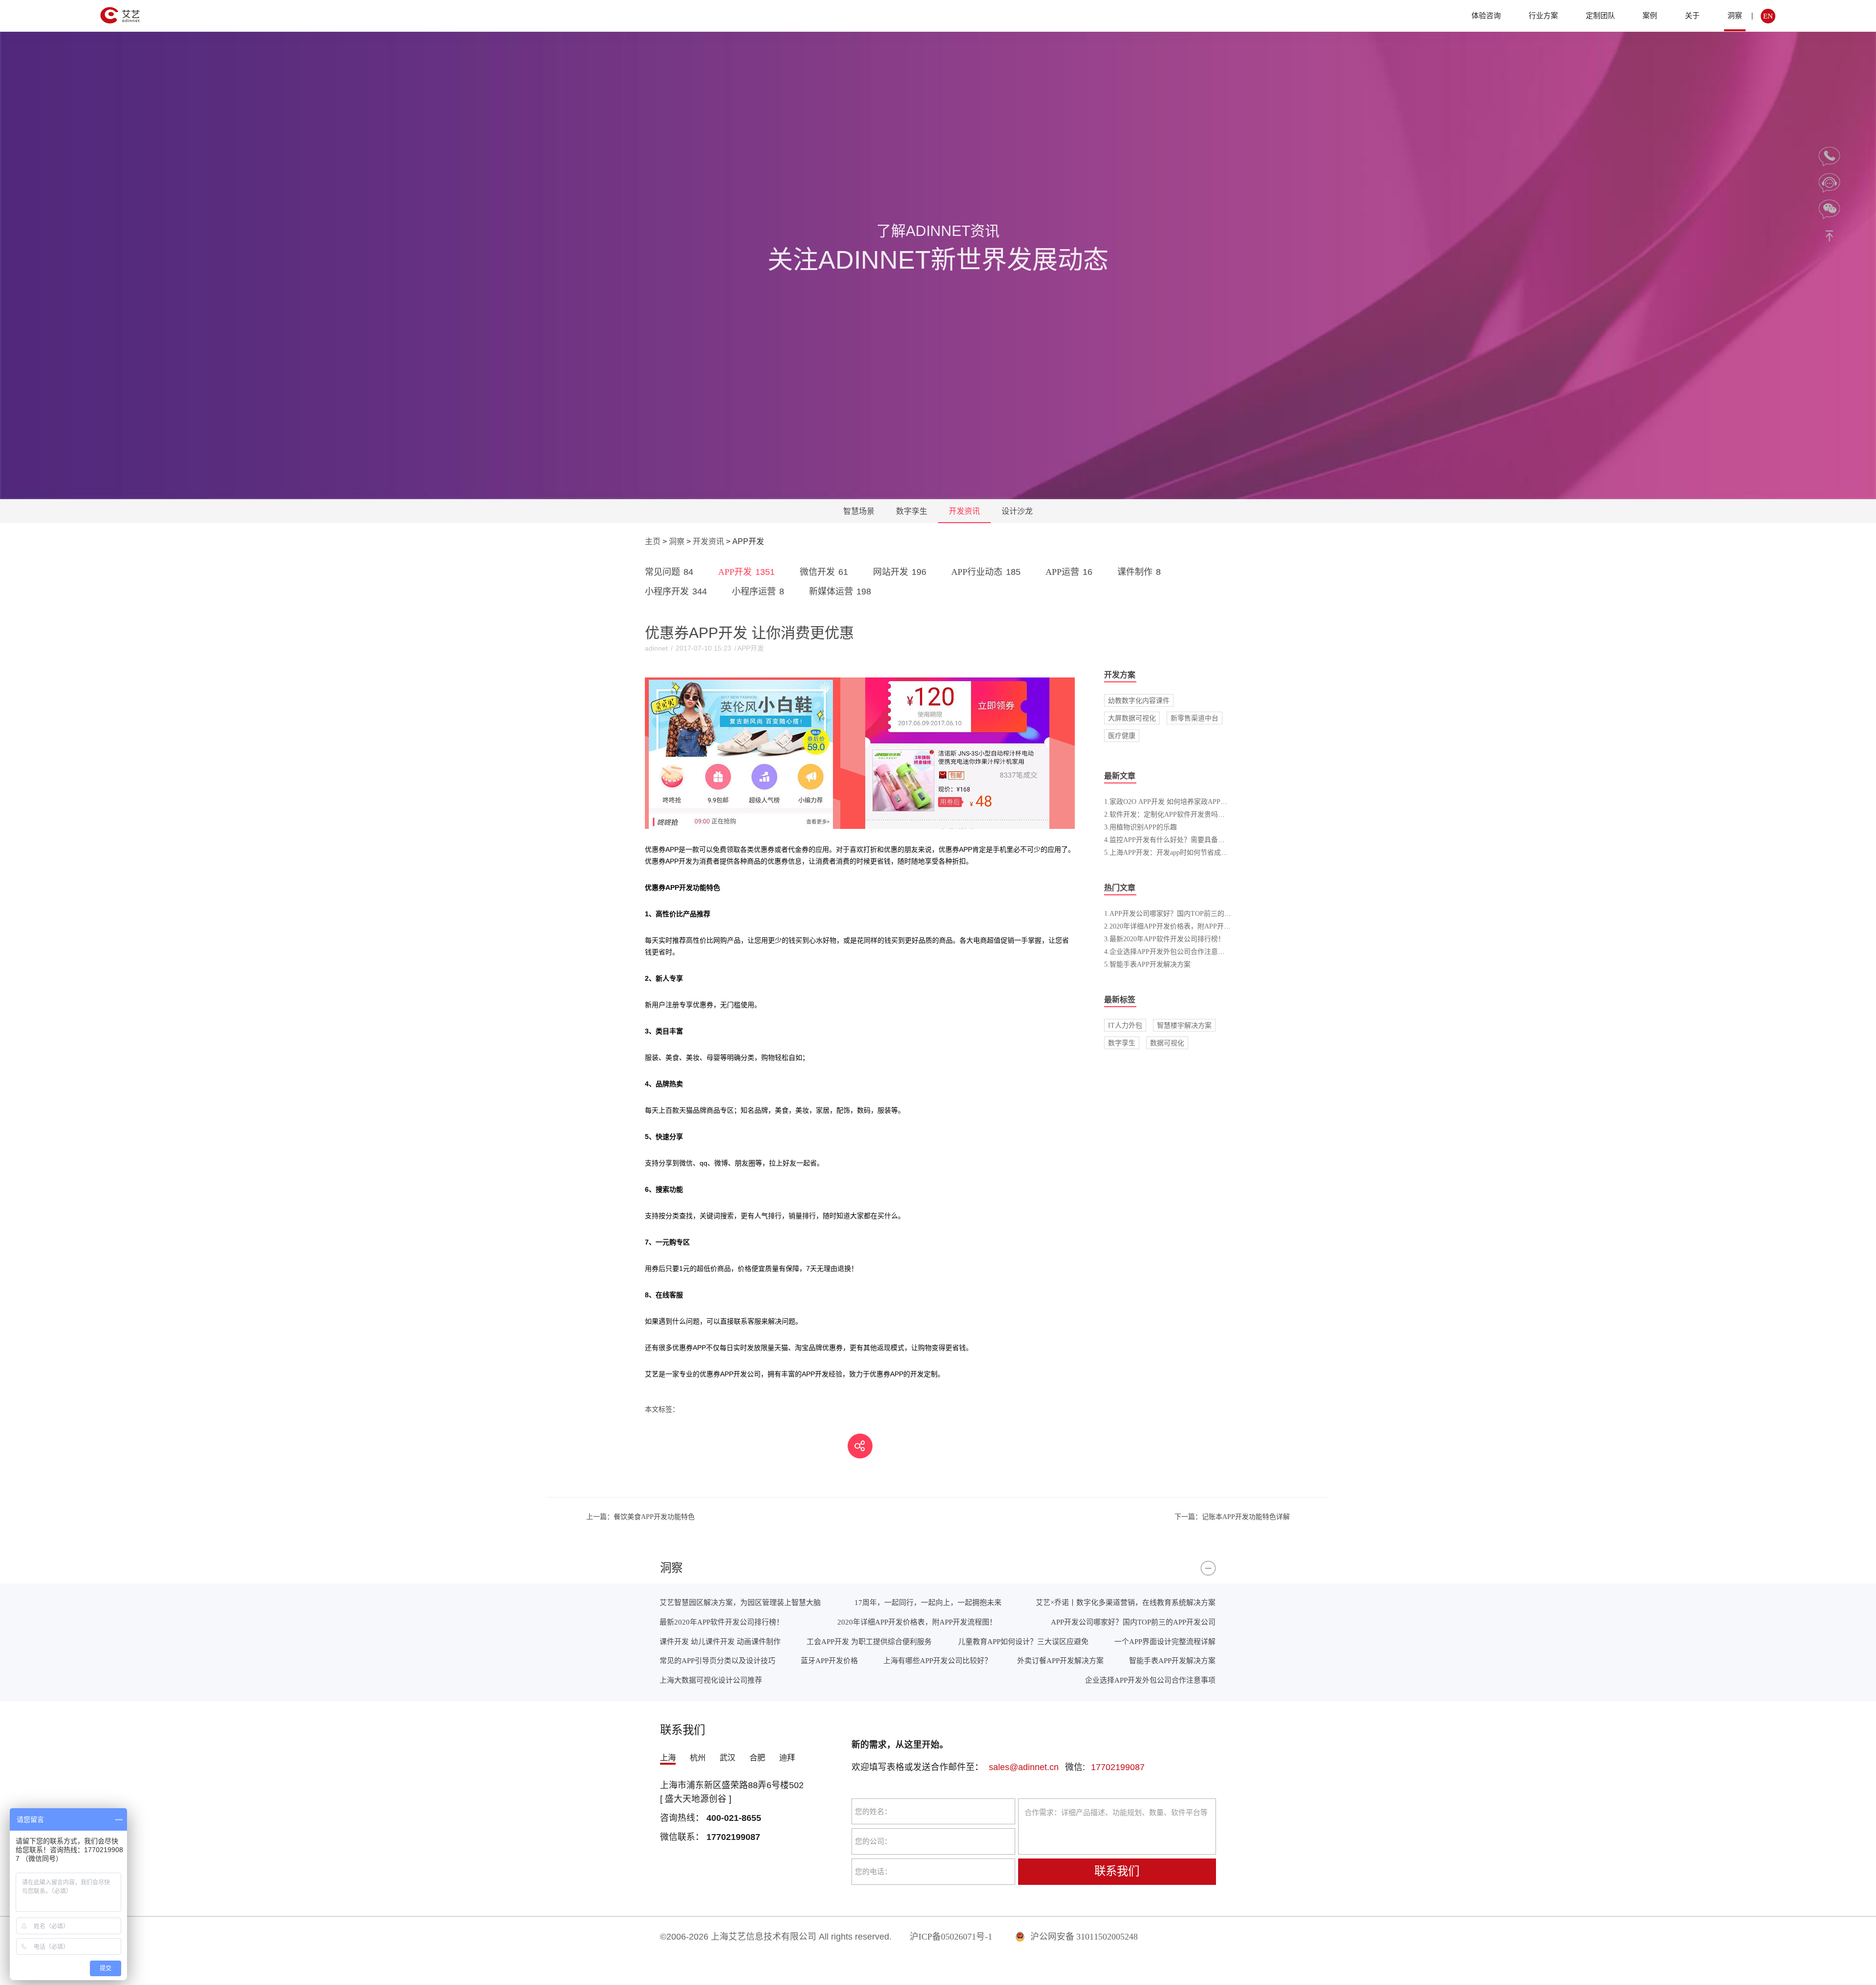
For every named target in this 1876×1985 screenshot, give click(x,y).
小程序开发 (676, 591)
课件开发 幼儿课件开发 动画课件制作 (720, 1641)
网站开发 (900, 572)
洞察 (1735, 15)
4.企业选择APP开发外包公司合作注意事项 (1168, 951)
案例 (1650, 15)
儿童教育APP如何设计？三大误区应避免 (1023, 1641)
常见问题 (669, 572)
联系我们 (1117, 1871)
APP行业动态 (986, 572)
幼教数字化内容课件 (1139, 700)
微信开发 (824, 572)
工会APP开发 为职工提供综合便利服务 (869, 1641)
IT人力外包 (1125, 1025)
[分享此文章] (860, 1446)
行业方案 (1543, 15)
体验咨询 (1486, 15)
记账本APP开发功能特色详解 (1232, 1517)
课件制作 (1139, 572)
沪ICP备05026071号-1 (951, 1937)
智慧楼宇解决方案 (1184, 1025)
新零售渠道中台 (1194, 718)
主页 (653, 541)
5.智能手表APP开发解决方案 (1147, 964)
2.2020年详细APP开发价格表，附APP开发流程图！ (1181, 926)
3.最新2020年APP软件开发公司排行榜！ (1164, 939)
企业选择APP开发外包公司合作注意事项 (1150, 1680)
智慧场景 (859, 511)
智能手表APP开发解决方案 (1172, 1660)
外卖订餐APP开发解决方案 (1060, 1660)
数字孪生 (912, 511)
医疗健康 (1122, 736)
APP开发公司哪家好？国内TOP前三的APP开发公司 (1133, 1622)
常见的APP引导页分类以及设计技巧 (717, 1660)
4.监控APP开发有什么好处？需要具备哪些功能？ (1178, 840)
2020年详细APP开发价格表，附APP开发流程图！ (917, 1622)
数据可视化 (1167, 1043)
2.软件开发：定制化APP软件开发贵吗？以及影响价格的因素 (1195, 814)
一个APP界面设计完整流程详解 (1165, 1641)
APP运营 (1069, 572)
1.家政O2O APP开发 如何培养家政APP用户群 (1172, 802)
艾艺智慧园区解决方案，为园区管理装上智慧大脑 (740, 1602)
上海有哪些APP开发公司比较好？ (938, 1660)
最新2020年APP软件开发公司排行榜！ (722, 1622)
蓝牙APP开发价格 (829, 1660)
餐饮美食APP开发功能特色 (640, 1517)
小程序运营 (758, 591)
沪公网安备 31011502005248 (1083, 1937)
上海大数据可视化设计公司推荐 (711, 1680)
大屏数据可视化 (1132, 718)
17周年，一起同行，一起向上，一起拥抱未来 (928, 1602)
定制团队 (1600, 15)
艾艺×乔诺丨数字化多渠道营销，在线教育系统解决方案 (1126, 1602)
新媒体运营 (840, 591)
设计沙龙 (1017, 511)
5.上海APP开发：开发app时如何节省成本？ (1169, 852)
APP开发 (746, 572)
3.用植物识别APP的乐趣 (1141, 827)
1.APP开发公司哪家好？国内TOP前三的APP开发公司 (1184, 913)
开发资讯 (964, 511)
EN (1768, 16)
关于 (1692, 15)
